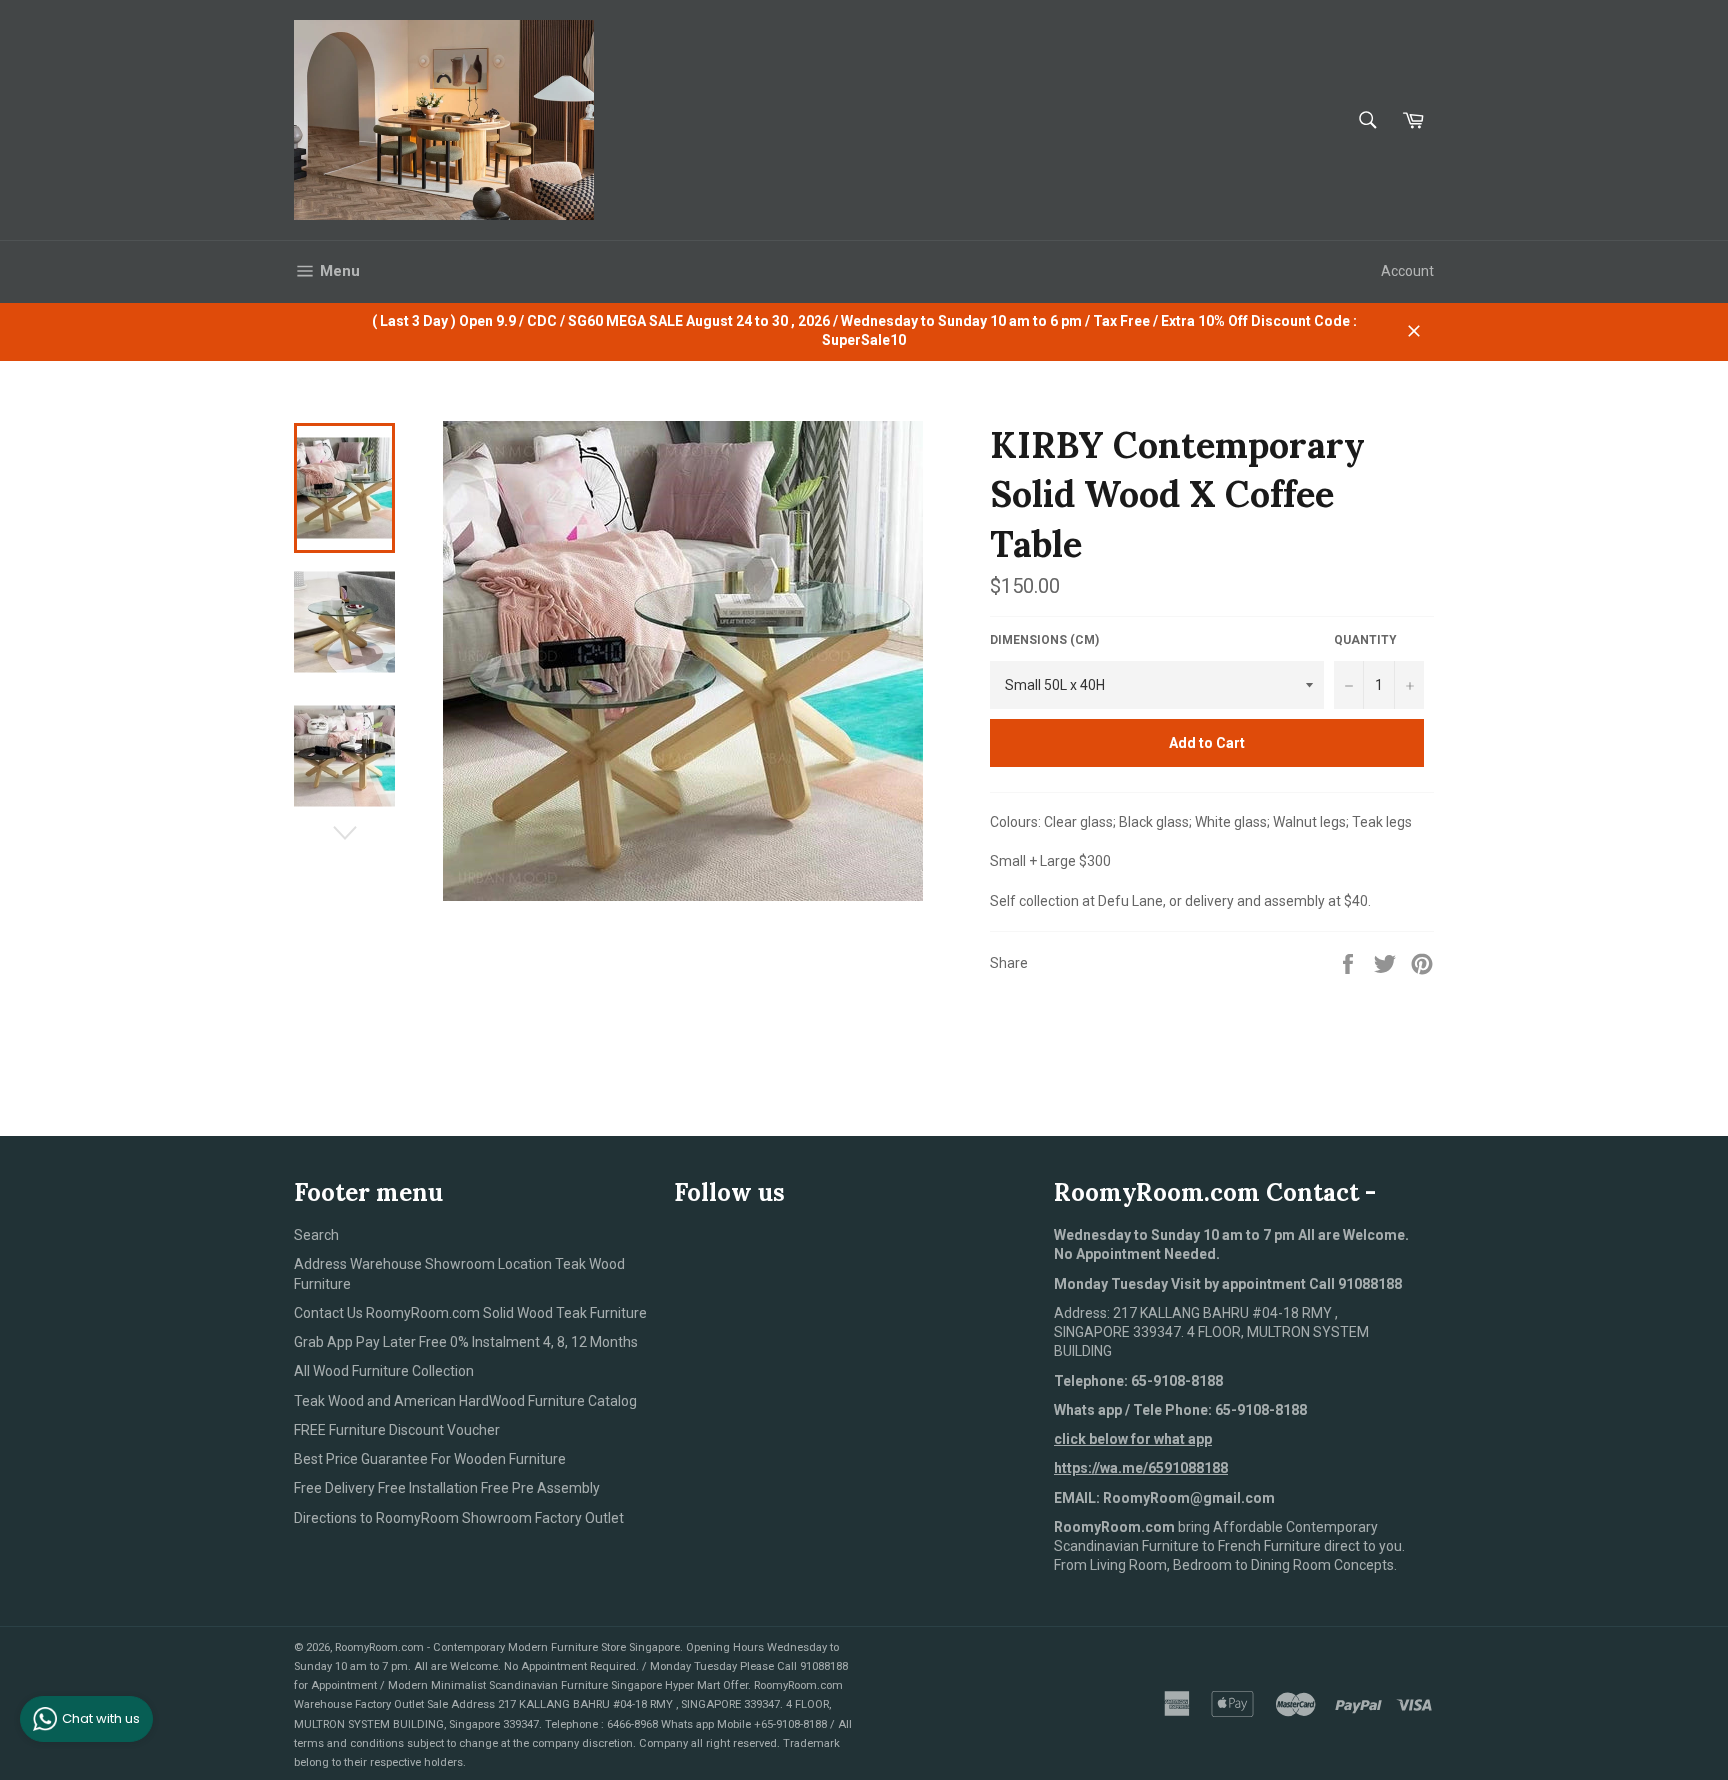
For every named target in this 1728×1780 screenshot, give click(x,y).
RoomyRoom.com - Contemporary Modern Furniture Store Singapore (507, 1647)
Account (1407, 271)
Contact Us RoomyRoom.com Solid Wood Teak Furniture (470, 1313)
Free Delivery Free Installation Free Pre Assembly (447, 1488)
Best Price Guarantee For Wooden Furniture (430, 1459)
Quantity (1365, 640)
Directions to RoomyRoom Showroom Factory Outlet (459, 1518)
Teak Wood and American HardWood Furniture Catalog (465, 1401)
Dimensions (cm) (1044, 640)
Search (316, 1235)
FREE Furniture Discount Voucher (397, 1430)
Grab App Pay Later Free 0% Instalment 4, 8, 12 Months (466, 1342)
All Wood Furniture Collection (384, 1371)
